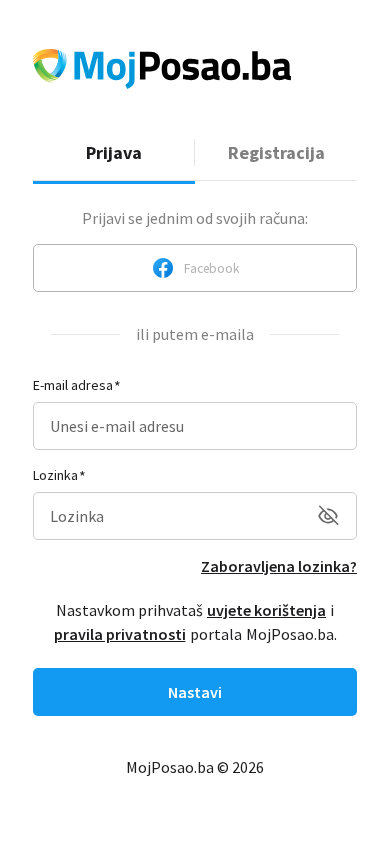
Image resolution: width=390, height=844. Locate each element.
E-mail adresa (73, 385)
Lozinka (55, 475)
